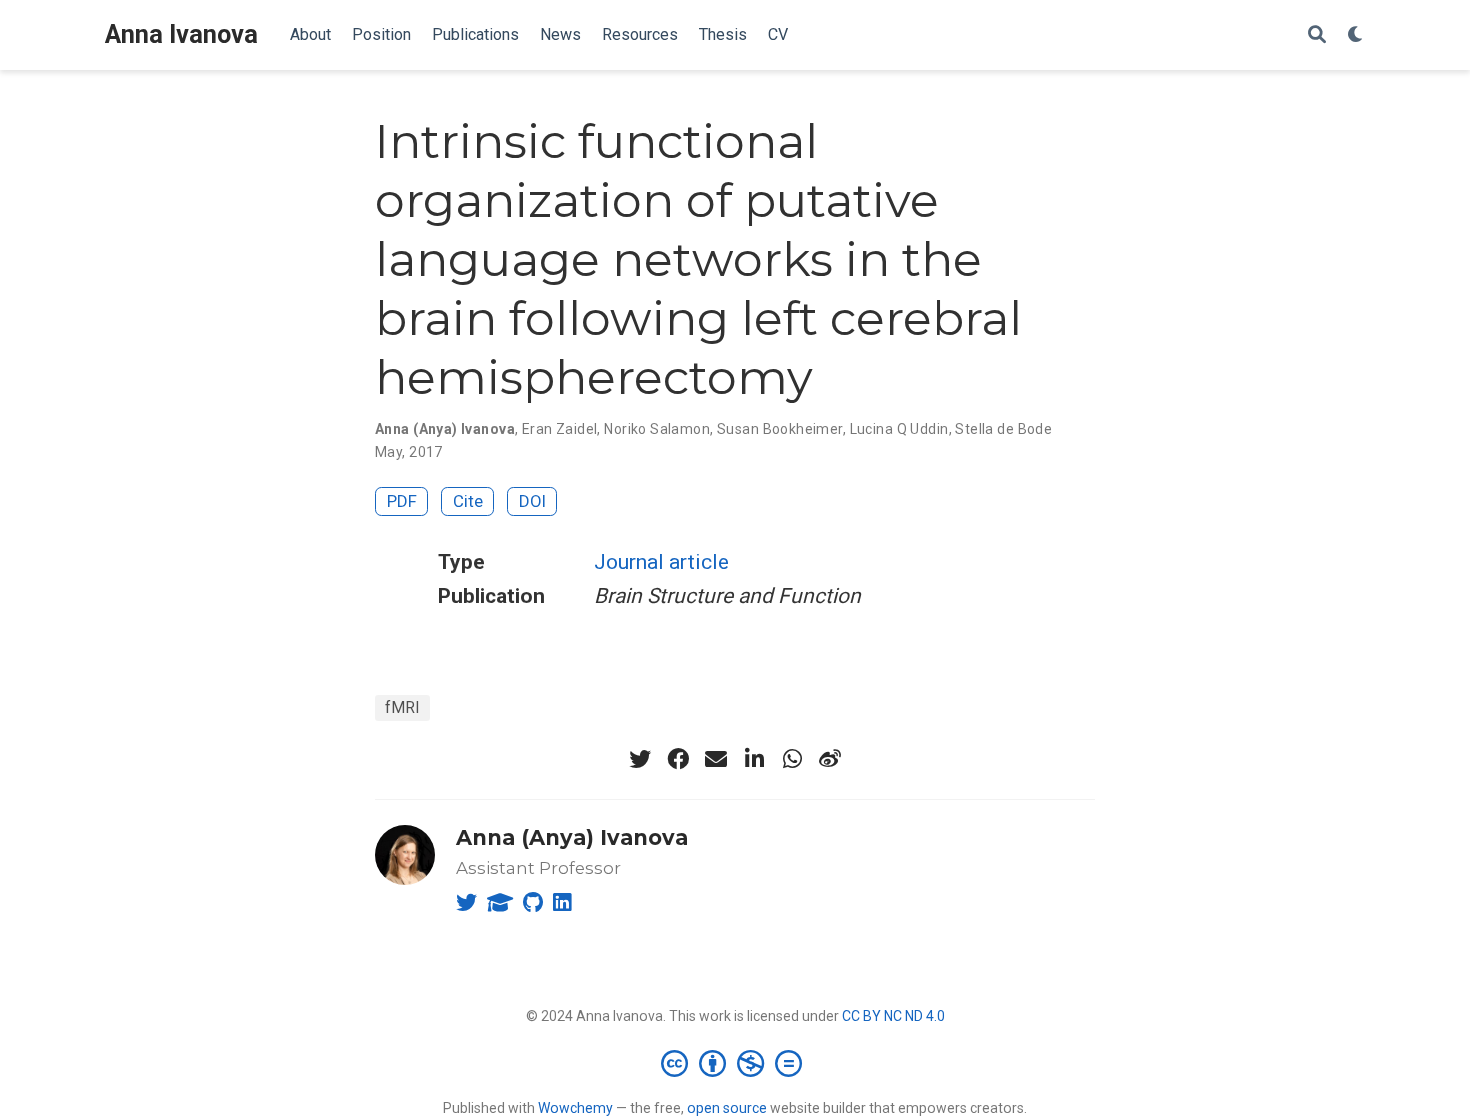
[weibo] (830, 759)
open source (727, 1108)
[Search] (1317, 35)
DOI (532, 501)
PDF (402, 501)
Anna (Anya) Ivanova (572, 837)
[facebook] (678, 759)
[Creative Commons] (735, 1063)
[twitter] (640, 759)
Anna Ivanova (181, 34)
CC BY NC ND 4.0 (893, 1016)
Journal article (661, 562)
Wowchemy (575, 1108)
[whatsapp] (792, 759)
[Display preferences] (1356, 35)
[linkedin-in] (754, 759)
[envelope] (716, 759)
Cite (468, 501)
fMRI (402, 707)
